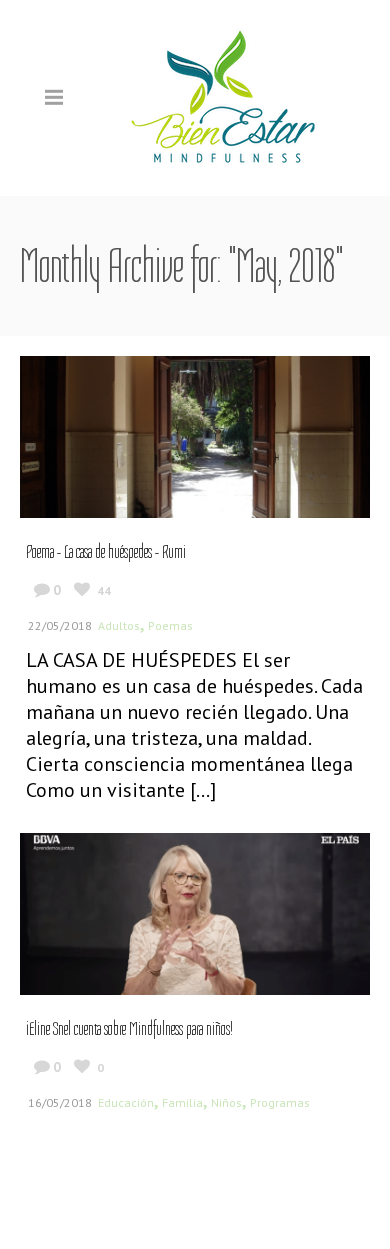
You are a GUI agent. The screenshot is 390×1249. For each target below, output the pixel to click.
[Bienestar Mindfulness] (225, 96)
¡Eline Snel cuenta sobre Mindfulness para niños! (129, 1029)
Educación (126, 1102)
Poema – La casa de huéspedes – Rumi (106, 552)
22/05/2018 (60, 625)
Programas (280, 1102)
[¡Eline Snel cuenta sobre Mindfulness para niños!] (195, 912)
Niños (226, 1102)
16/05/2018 (60, 1102)
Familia (182, 1102)
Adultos (119, 625)
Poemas (170, 625)
